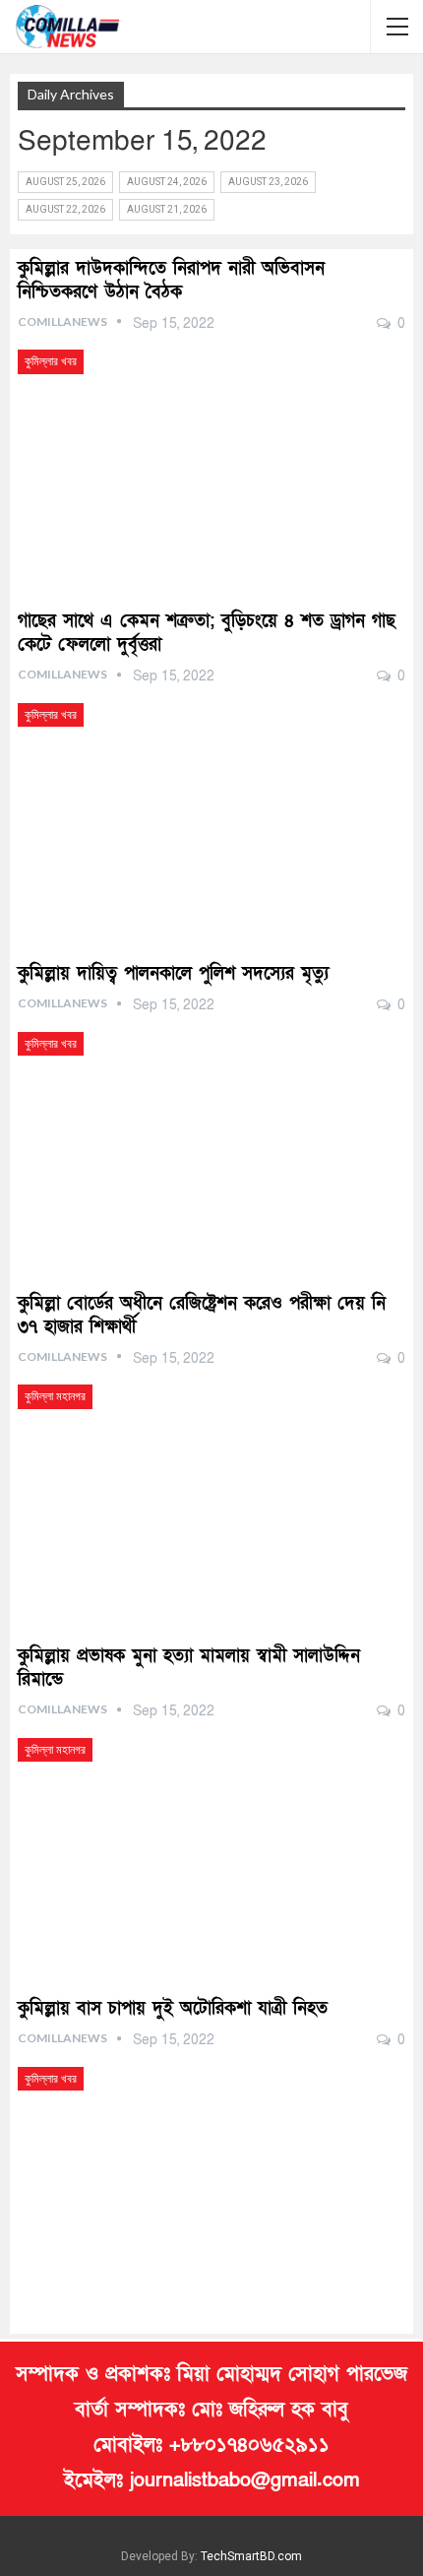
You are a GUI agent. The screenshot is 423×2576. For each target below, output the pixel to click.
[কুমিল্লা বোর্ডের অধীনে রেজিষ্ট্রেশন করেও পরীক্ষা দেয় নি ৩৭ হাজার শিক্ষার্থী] (211, 1497)
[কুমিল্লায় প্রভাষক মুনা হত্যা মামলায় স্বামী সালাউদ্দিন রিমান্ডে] (211, 1851)
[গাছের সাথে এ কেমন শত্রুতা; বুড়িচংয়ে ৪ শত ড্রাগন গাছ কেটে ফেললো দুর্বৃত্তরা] (211, 816)
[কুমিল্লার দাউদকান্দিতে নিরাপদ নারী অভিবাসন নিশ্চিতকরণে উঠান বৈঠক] (211, 462)
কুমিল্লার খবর (51, 361)
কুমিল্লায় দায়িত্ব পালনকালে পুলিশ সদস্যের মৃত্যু (173, 973)
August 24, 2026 (167, 182)
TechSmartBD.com (251, 2556)
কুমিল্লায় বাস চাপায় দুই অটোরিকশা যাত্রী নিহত (173, 2008)
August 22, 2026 (65, 209)
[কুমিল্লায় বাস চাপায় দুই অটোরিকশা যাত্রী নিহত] (211, 2180)
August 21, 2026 (167, 209)
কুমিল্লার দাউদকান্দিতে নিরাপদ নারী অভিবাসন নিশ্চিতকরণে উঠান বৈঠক (171, 280)
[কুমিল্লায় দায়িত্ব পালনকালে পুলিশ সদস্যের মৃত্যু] (211, 1145)
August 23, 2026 (268, 182)
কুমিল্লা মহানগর (55, 1396)
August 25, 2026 (65, 182)
